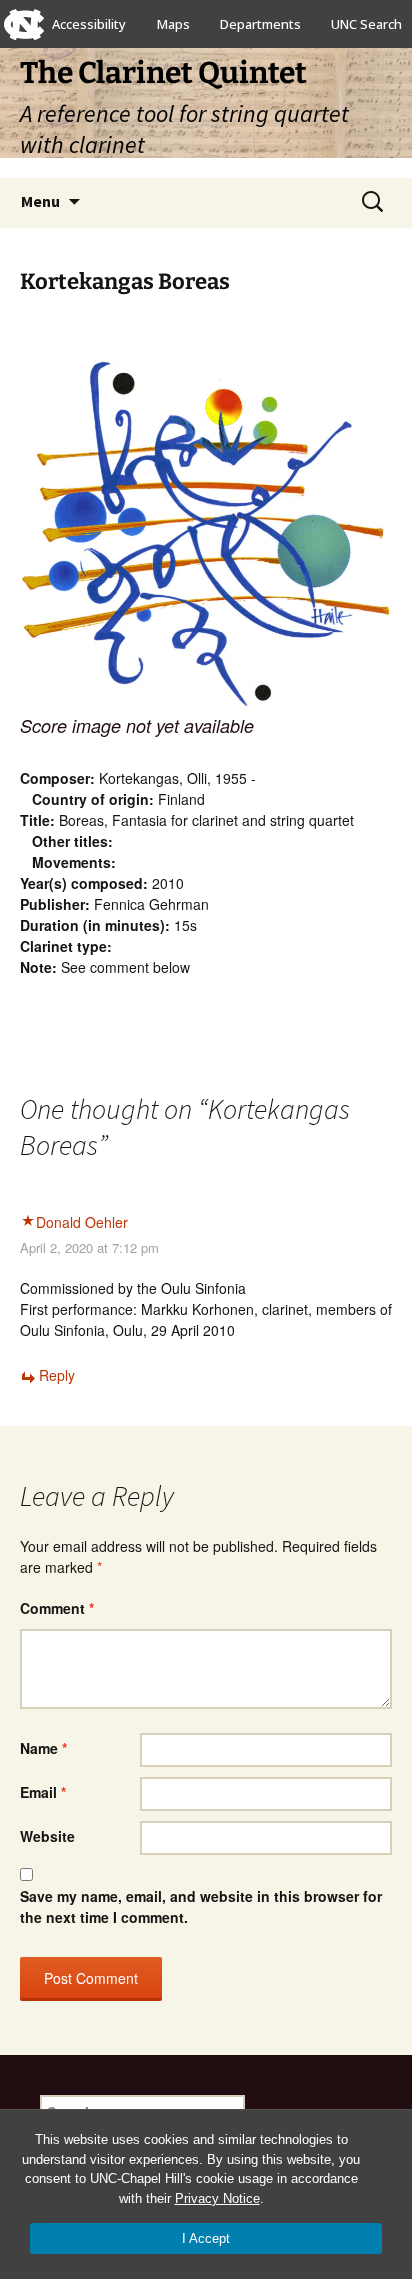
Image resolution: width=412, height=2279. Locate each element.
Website (47, 1836)
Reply (57, 1375)
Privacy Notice (217, 2198)
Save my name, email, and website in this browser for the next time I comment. (201, 1906)
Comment (57, 1608)
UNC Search (366, 24)
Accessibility (89, 24)
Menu (40, 201)
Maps (173, 24)
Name (43, 1748)
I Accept (206, 2238)
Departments (260, 24)
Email (43, 1792)
